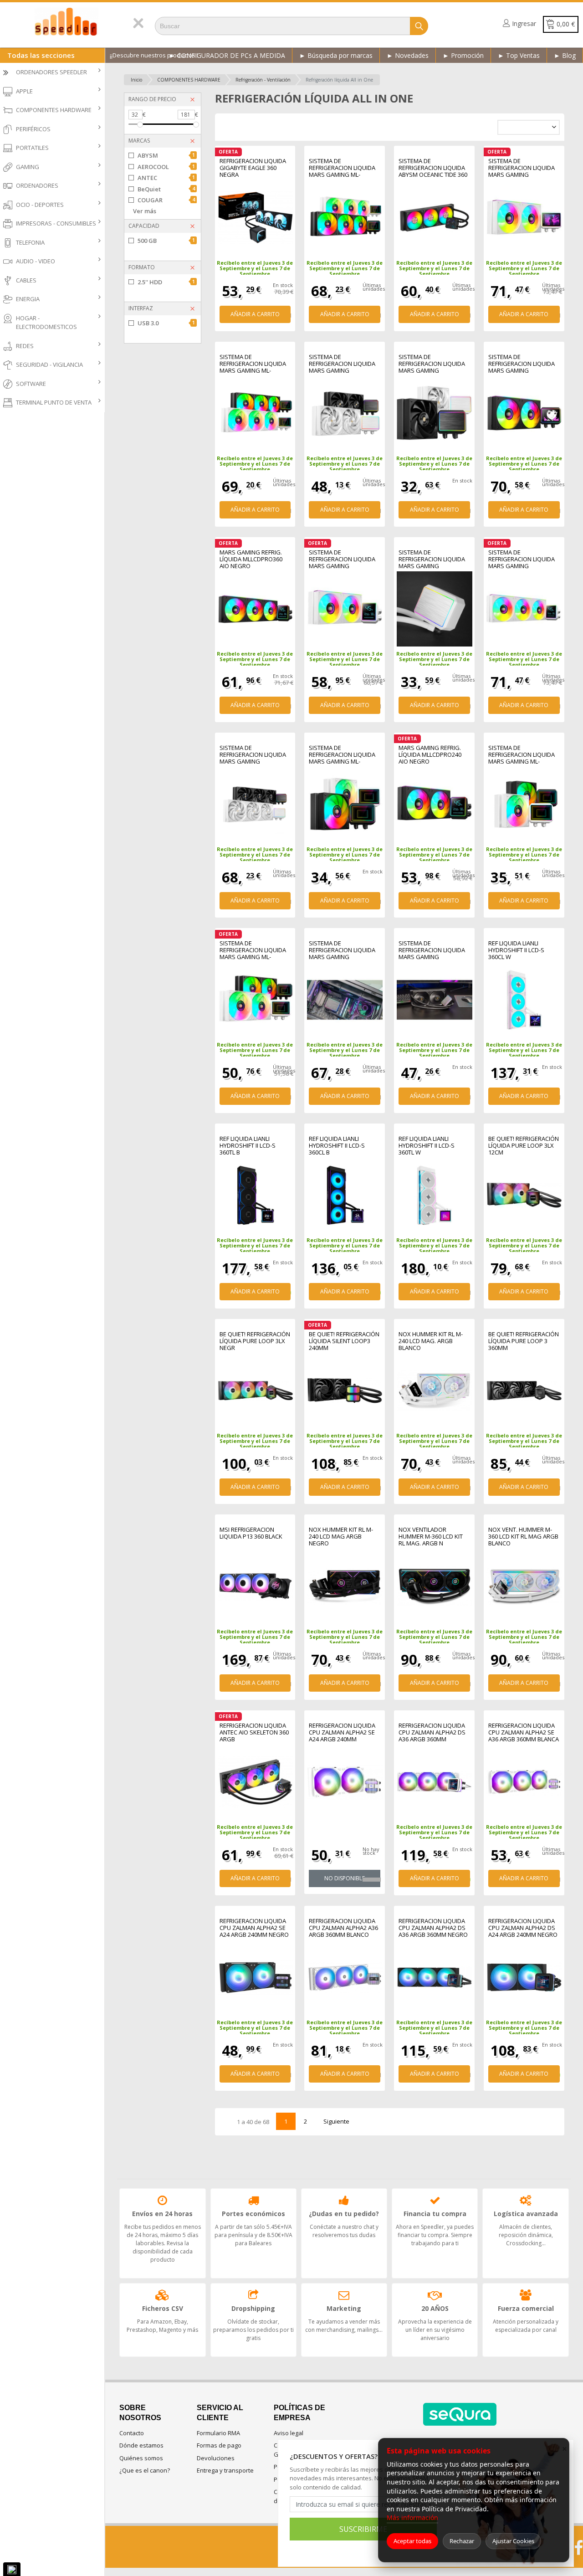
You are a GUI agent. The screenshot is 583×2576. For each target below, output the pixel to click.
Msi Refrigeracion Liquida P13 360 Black (251, 1533)
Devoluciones (216, 2458)
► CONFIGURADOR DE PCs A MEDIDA (227, 55)
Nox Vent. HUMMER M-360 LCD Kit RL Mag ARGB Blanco (523, 1537)
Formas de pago (219, 2445)
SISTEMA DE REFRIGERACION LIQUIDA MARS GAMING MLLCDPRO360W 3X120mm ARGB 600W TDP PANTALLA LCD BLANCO (522, 559)
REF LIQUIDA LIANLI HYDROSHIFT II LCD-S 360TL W (427, 1146)
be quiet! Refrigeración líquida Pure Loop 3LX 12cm (524, 1146)
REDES (25, 346)
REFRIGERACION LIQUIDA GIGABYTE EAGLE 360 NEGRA (253, 168)
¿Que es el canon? (145, 2470)
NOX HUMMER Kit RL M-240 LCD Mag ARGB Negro (341, 1537)
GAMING (28, 167)
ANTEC (166, 178)
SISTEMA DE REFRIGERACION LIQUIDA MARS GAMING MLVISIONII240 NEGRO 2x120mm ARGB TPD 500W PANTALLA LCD (522, 364)
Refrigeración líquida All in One (339, 80)
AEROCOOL (166, 167)
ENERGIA (28, 299)
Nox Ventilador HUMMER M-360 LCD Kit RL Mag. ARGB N (431, 1537)
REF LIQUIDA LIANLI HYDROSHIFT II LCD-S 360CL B (337, 1146)
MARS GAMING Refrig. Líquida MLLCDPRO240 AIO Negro (430, 755)
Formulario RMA (218, 2433)
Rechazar (462, 2541)
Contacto (132, 2433)
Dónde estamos (141, 2445)
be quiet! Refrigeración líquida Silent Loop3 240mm (344, 1341)
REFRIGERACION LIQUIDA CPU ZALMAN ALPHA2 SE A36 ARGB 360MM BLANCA (524, 1732)
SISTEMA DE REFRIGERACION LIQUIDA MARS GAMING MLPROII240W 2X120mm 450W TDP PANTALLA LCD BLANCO (343, 364)
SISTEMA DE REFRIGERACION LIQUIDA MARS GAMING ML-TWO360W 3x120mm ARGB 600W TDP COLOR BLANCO (253, 364)
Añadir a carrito (255, 314)
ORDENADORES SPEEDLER (51, 72)
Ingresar (524, 23)
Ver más (145, 211)
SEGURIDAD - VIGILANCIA (49, 364)
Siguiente (336, 2121)
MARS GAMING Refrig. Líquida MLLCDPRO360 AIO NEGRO (251, 559)
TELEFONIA (30, 242)
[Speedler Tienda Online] (67, 22)
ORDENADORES (37, 185)
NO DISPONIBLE (345, 1878)
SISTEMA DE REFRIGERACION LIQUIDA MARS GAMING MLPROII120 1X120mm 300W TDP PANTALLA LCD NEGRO (432, 364)
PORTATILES (32, 148)
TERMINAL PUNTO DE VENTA (54, 402)
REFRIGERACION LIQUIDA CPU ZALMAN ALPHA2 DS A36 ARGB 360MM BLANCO (432, 1732)
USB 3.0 (166, 323)
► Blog (565, 55)
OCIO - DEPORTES (40, 205)
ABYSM (166, 155)
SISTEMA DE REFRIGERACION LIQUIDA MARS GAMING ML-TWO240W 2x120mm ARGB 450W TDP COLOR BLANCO (253, 950)
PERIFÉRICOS (33, 129)
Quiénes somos (141, 2458)
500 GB (166, 241)
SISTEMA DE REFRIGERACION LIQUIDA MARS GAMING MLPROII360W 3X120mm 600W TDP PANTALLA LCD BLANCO (253, 755)
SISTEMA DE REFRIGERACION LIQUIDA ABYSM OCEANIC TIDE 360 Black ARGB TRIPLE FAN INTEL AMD (433, 168)
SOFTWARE (31, 384)
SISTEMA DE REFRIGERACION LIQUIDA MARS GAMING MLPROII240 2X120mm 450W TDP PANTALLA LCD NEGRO (432, 950)
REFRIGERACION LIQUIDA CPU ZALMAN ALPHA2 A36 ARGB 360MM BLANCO (343, 1928)
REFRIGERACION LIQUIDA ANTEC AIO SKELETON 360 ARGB (254, 1732)
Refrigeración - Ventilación (263, 80)
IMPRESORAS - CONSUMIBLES (56, 223)
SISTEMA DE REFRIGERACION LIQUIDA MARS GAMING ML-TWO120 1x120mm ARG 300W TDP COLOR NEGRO (343, 755)
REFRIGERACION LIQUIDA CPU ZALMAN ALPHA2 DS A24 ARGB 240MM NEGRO (523, 1928)
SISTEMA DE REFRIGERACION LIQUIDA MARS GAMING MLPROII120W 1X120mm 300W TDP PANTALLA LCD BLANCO (432, 559)
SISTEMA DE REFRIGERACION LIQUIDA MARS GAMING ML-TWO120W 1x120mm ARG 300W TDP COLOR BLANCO (523, 755)
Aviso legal (289, 2433)
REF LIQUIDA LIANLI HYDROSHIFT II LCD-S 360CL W (516, 950)
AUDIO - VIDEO (36, 261)
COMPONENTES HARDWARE (54, 110)
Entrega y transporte (225, 2470)
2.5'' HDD (166, 282)
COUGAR (166, 200)
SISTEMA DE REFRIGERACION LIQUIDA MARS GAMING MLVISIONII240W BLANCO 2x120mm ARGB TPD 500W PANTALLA (522, 168)
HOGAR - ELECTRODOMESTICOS (46, 323)
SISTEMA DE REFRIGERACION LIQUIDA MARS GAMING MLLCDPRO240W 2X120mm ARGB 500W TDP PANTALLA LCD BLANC (344, 559)
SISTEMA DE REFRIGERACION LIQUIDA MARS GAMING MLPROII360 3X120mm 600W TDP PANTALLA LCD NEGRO (343, 950)
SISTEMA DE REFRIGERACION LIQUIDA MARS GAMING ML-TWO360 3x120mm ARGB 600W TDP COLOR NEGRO (343, 168)
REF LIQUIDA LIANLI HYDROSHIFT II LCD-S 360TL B (248, 1146)
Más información (412, 2517)
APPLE (24, 91)
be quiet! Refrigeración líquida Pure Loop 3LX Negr (255, 1341)
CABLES (26, 280)
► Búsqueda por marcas (336, 55)
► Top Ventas (519, 55)
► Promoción (463, 55)
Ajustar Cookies (513, 2541)
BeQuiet (166, 189)
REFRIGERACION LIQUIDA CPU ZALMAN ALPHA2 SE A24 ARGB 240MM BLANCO (342, 1732)
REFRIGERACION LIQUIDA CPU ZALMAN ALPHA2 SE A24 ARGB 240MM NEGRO (254, 1928)
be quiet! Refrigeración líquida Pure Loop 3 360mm (524, 1341)
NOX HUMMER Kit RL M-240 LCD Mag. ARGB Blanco (431, 1341)
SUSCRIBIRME (363, 2529)
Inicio (136, 80)
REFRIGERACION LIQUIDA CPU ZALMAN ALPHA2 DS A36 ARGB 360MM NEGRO (433, 1928)
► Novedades (408, 55)
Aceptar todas (412, 2541)
